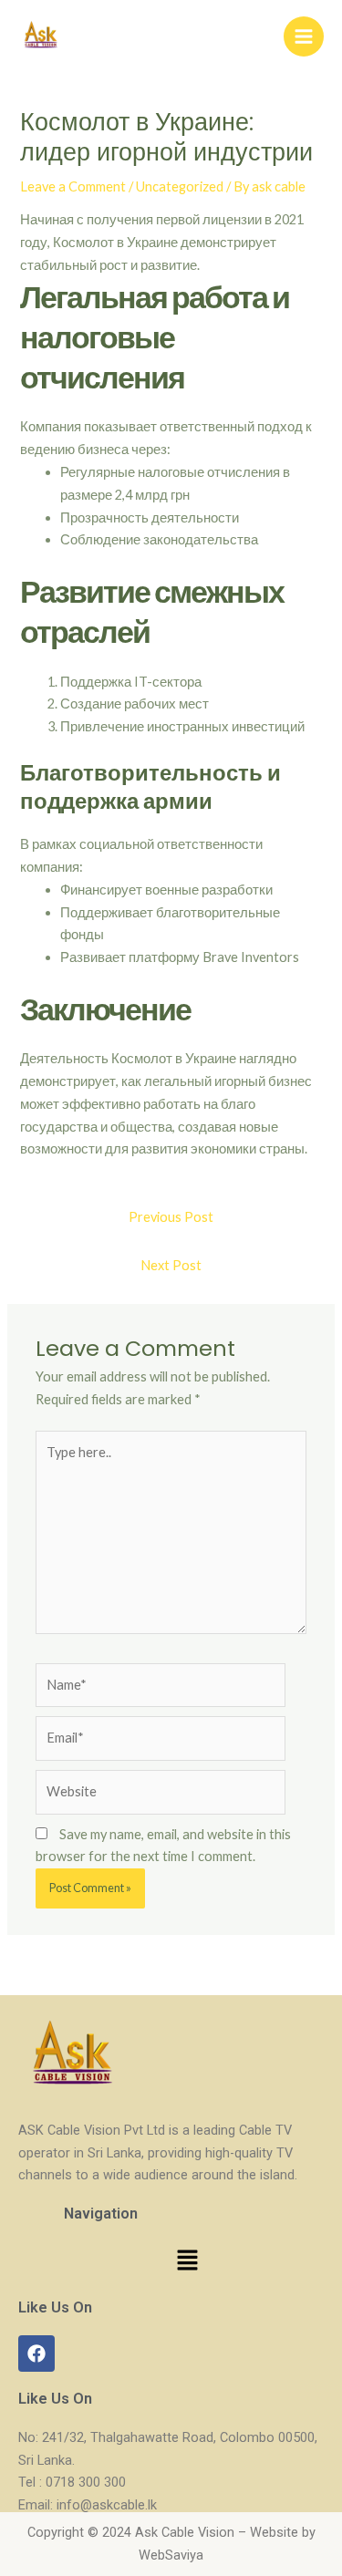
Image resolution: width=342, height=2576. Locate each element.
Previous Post (171, 1217)
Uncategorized (180, 186)
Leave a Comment (73, 186)
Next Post (171, 1265)
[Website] (161, 1795)
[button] (187, 2261)
